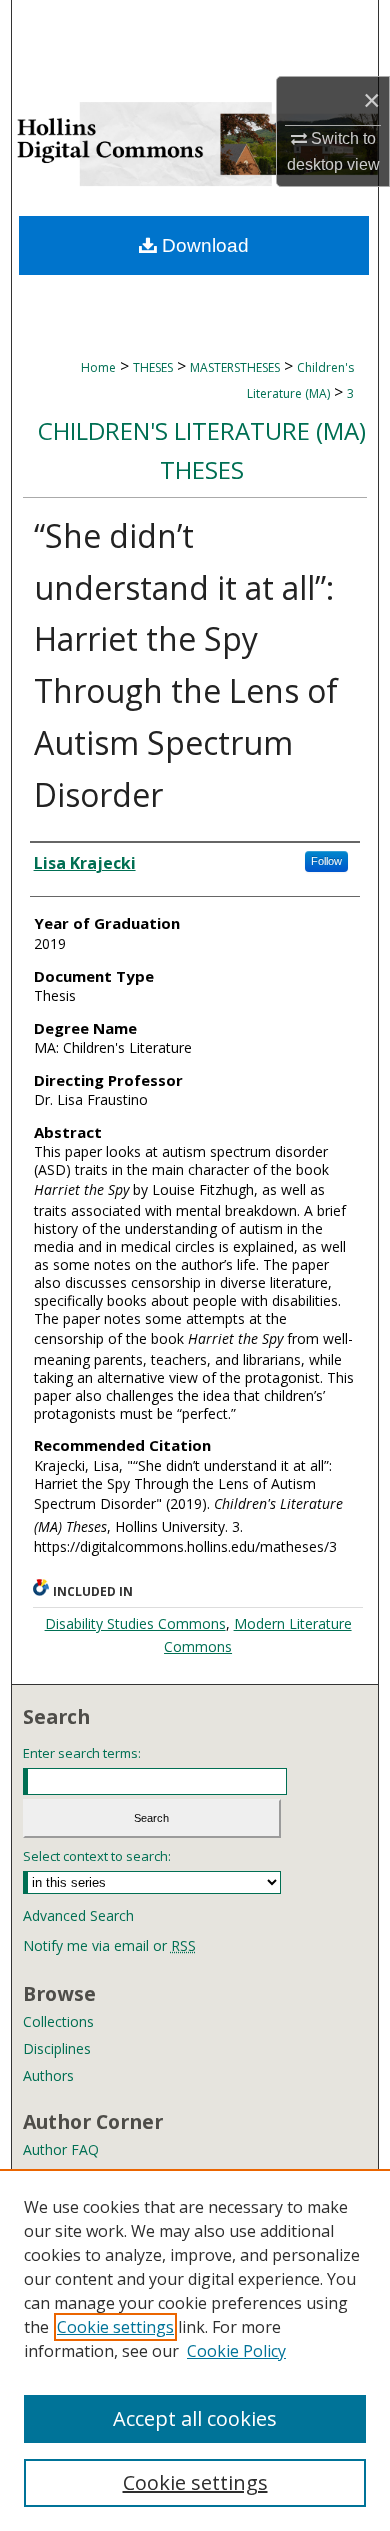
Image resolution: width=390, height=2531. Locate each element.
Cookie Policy (236, 2351)
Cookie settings (115, 2327)
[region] (195, 2350)
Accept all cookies (195, 2418)
